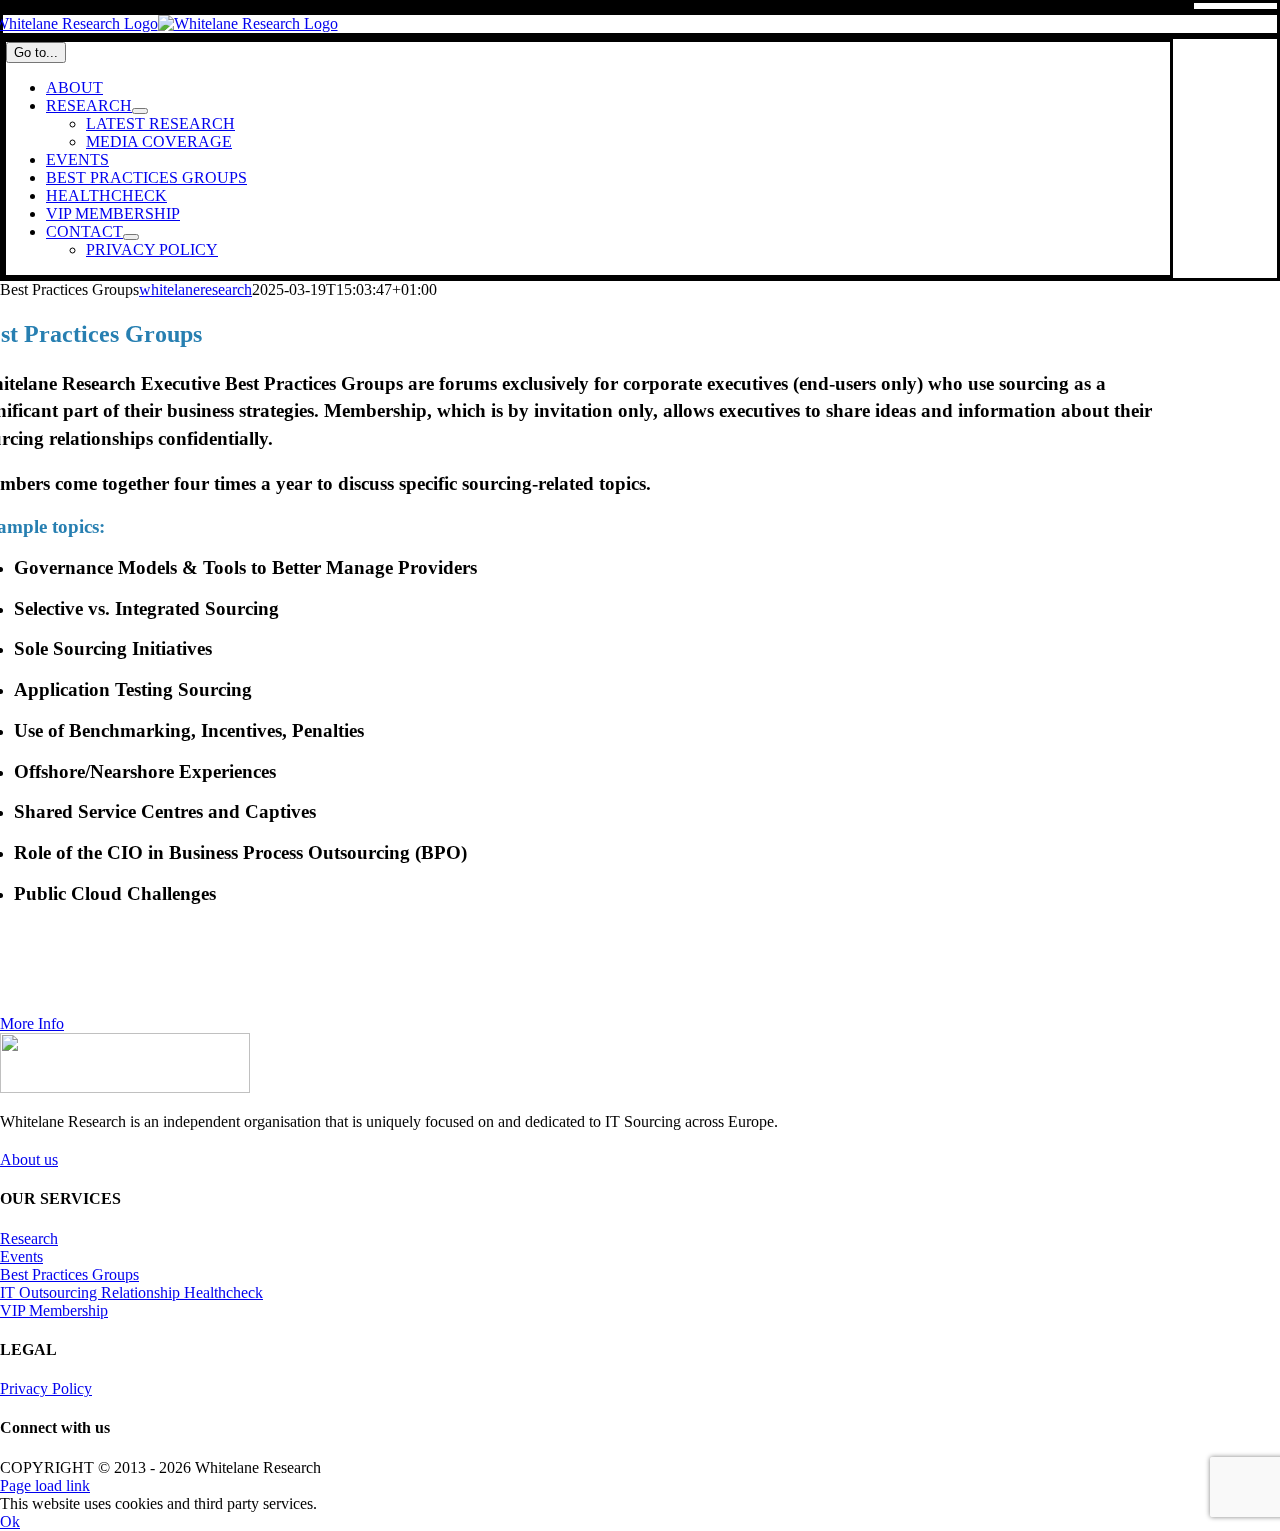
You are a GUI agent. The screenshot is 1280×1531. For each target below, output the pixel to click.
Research (29, 1238)
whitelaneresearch (195, 289)
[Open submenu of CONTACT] (131, 237)
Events (21, 1256)
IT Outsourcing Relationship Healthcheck (131, 1292)
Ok (10, 1521)
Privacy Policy (46, 1388)
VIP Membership (54, 1310)
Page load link (45, 1485)
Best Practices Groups (69, 1274)
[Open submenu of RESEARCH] (140, 111)
